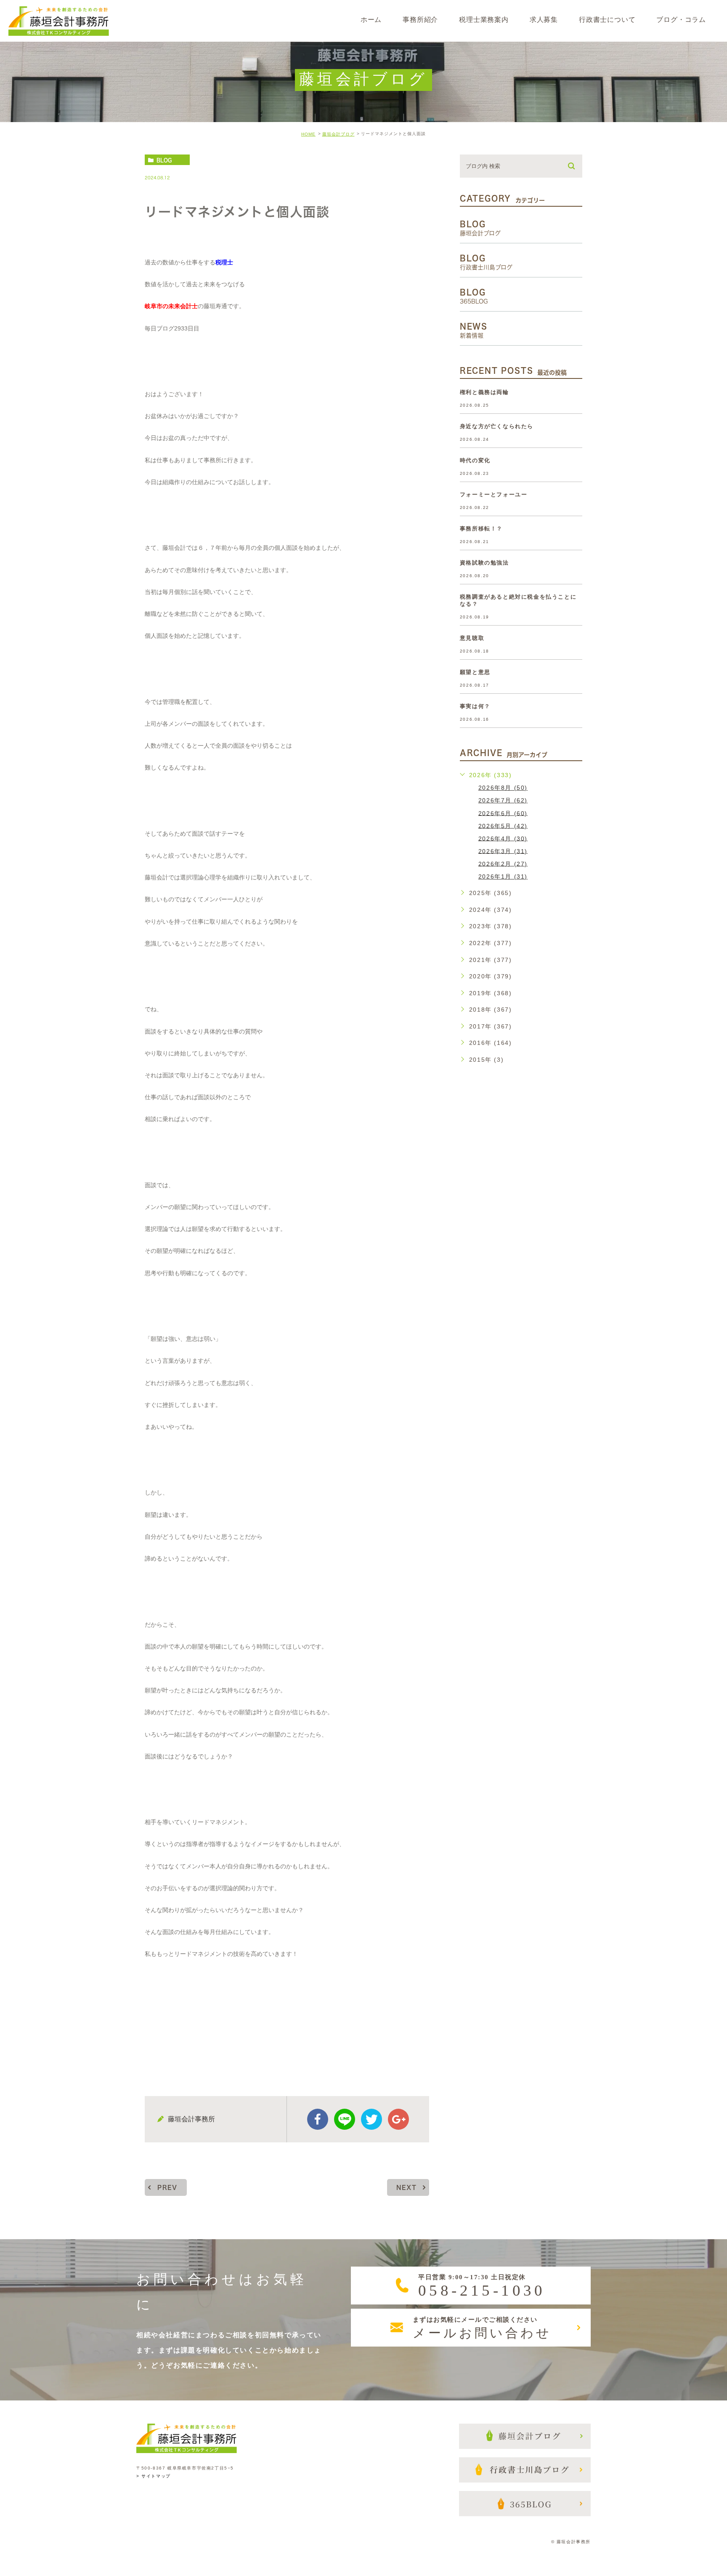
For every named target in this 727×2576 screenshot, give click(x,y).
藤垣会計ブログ (338, 134)
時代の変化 (475, 460)
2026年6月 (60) (503, 813)
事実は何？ (475, 706)
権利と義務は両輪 (484, 392)
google (398, 2119)
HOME (308, 134)
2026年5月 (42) (503, 826)
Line (345, 2119)
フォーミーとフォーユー (494, 494)
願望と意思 (475, 672)
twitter (371, 2119)
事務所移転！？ (481, 529)
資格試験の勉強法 (484, 563)
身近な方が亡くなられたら (497, 426)
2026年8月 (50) (503, 788)
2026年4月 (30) (503, 838)
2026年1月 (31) (503, 876)
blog (164, 160)
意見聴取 (472, 638)
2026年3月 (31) (503, 851)
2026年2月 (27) (503, 863)
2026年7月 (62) (503, 800)
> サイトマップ (154, 2476)
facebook (318, 2119)
